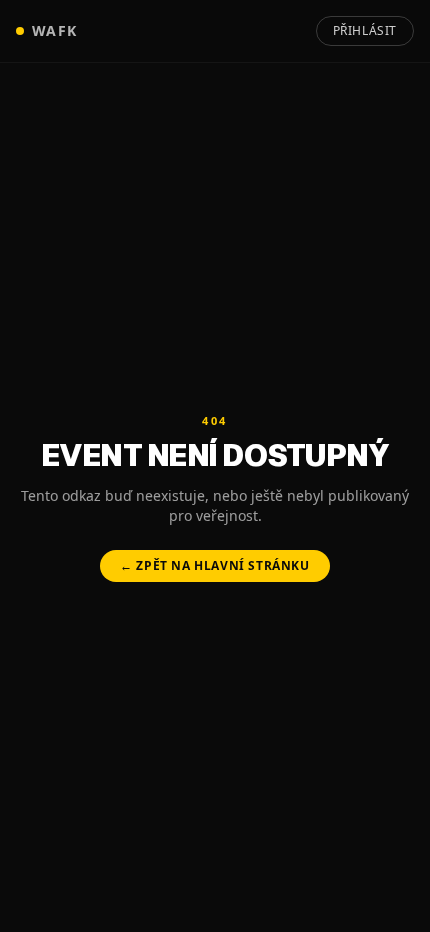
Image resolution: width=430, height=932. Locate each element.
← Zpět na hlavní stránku (214, 565)
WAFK (55, 30)
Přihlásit (365, 30)
